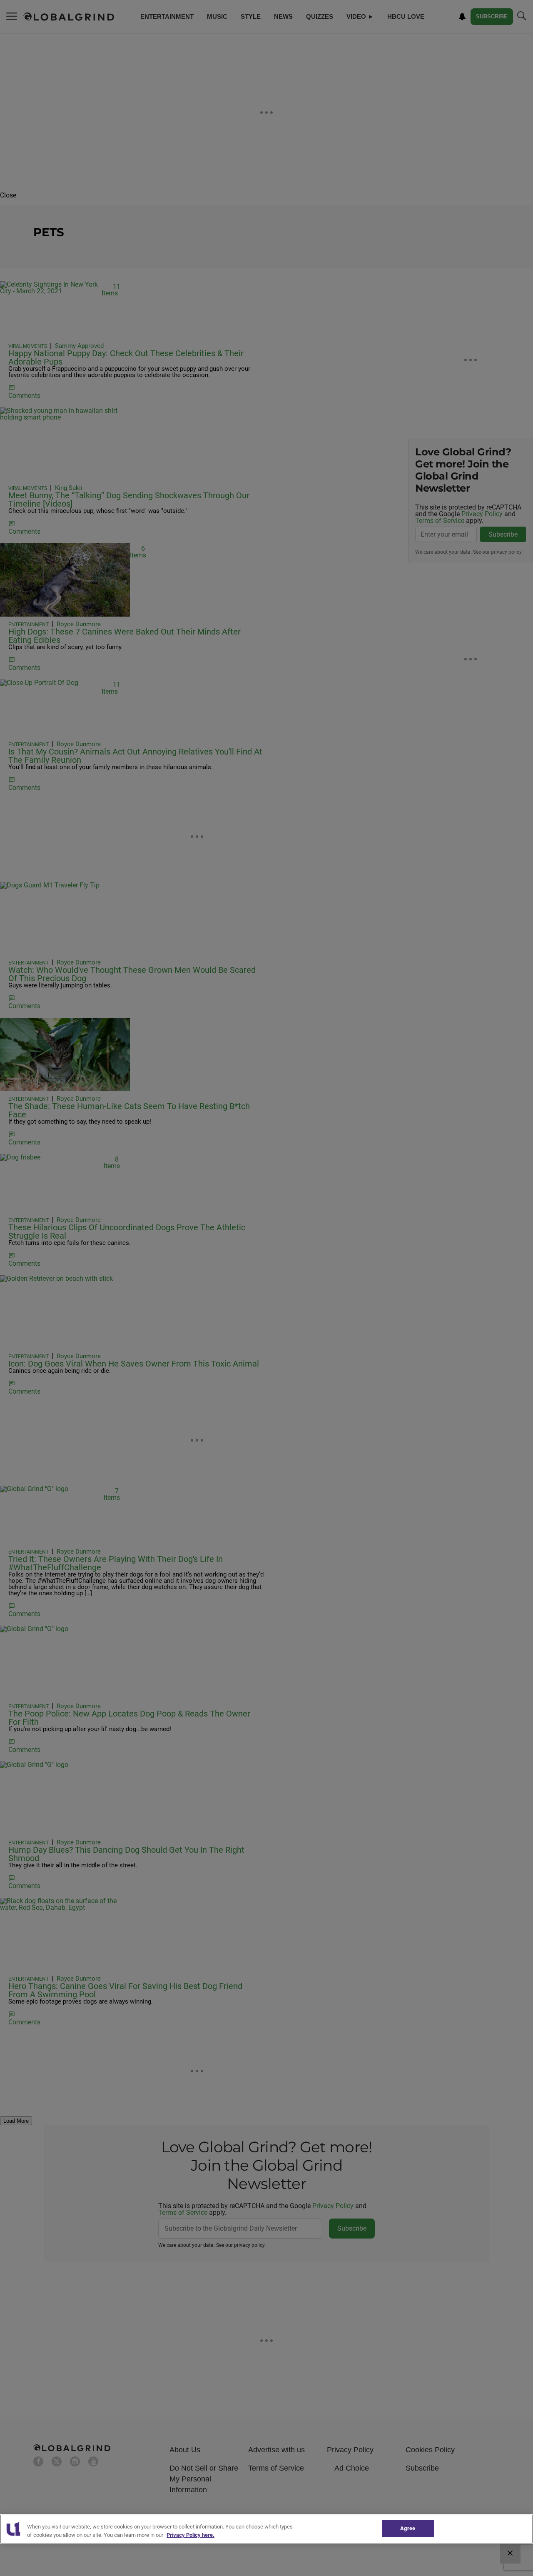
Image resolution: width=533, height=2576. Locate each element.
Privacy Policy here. (191, 2535)
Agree (408, 2528)
